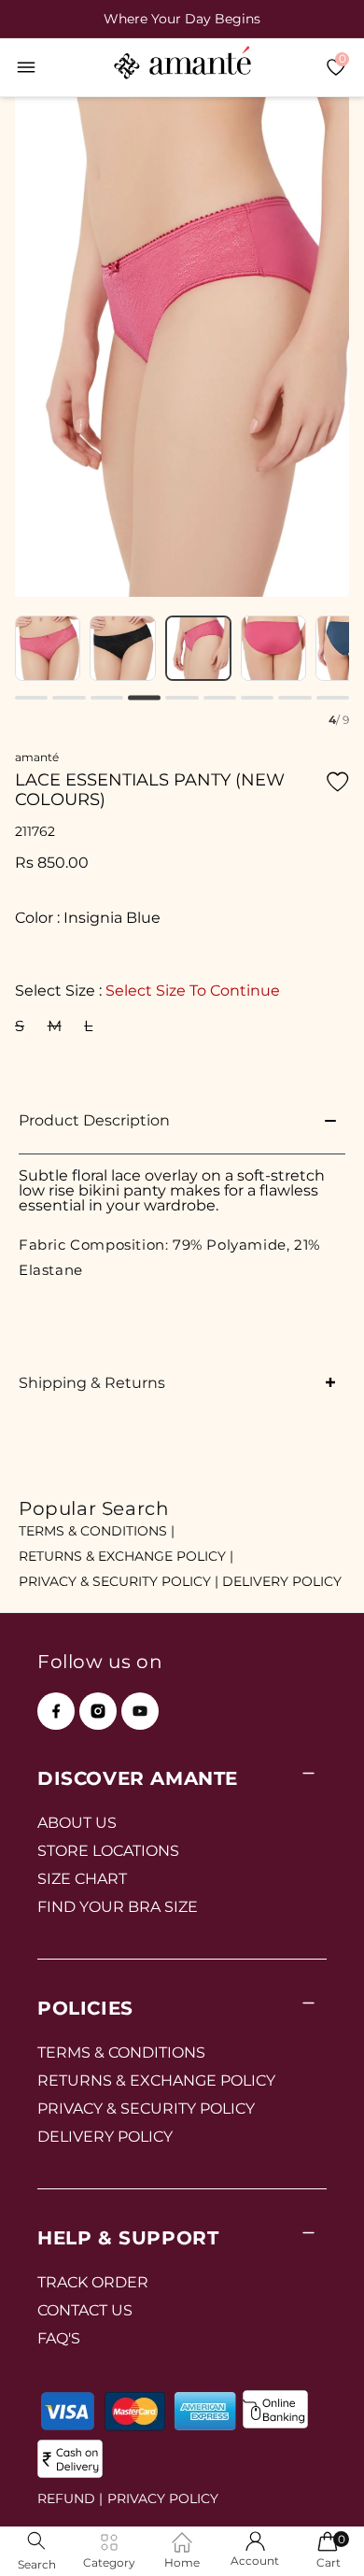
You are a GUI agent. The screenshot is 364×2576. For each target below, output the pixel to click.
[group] (182, 19)
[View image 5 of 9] (274, 649)
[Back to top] (318, 2535)
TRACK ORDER (93, 2282)
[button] (26, 67)
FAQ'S (59, 2338)
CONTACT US (85, 2310)
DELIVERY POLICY (282, 1581)
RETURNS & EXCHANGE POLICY (156, 2081)
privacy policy (163, 2498)
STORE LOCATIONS (108, 1851)
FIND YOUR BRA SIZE (118, 1907)
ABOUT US (77, 1823)
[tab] (31, 698)
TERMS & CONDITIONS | (97, 1531)
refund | (70, 2498)
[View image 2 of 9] (48, 649)
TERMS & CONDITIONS (121, 2052)
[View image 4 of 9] (198, 649)
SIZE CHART (82, 1879)
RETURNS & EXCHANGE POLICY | (126, 1556)
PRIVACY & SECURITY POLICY (146, 2109)
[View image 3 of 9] (123, 649)
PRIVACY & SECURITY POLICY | (119, 1581)
